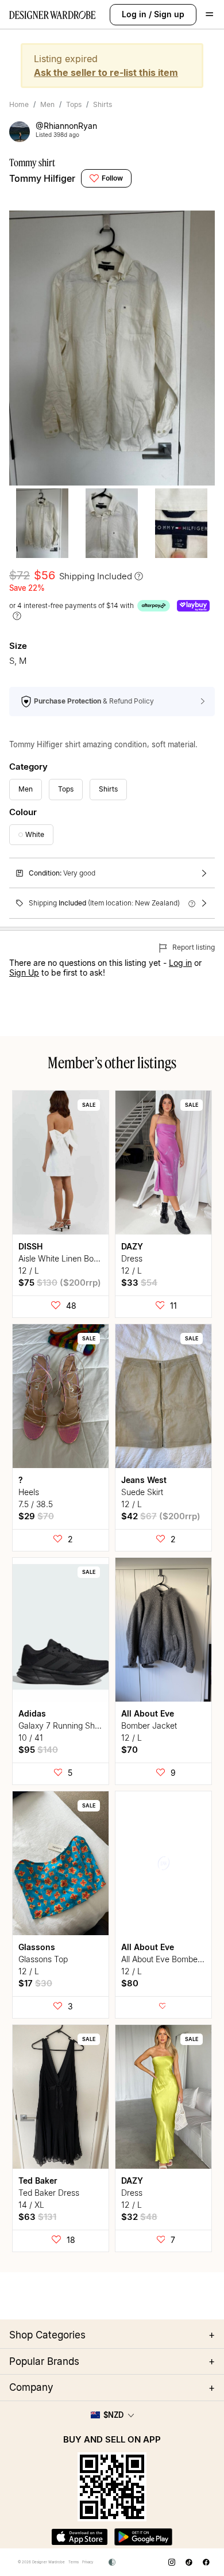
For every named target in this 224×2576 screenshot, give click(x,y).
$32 (139, 2217)
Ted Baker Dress (49, 2193)
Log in (134, 14)
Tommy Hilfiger (42, 178)
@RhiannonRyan (66, 126)
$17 (35, 1983)
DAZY (132, 1246)
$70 (130, 1750)
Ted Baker (38, 2181)
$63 (37, 2217)
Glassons (37, 1947)
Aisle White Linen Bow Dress (71, 1258)
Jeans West (144, 1480)
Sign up (169, 14)
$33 (139, 1283)
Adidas (32, 1713)
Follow (112, 178)
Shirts (103, 104)
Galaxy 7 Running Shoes (63, 1725)
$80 (130, 1983)
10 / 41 (31, 1738)
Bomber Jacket (149, 1725)
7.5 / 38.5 (36, 1504)
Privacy (88, 2562)
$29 (36, 1516)
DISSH (30, 1246)
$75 (60, 1283)
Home (19, 104)
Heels (29, 1492)
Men (47, 104)
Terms (74, 2562)
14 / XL (31, 2205)
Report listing (193, 947)
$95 (38, 1750)
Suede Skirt (142, 1492)
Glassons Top (43, 1959)
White (35, 834)
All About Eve (148, 1713)
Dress (132, 1258)
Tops (74, 104)
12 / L (29, 1270)
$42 (161, 1516)
